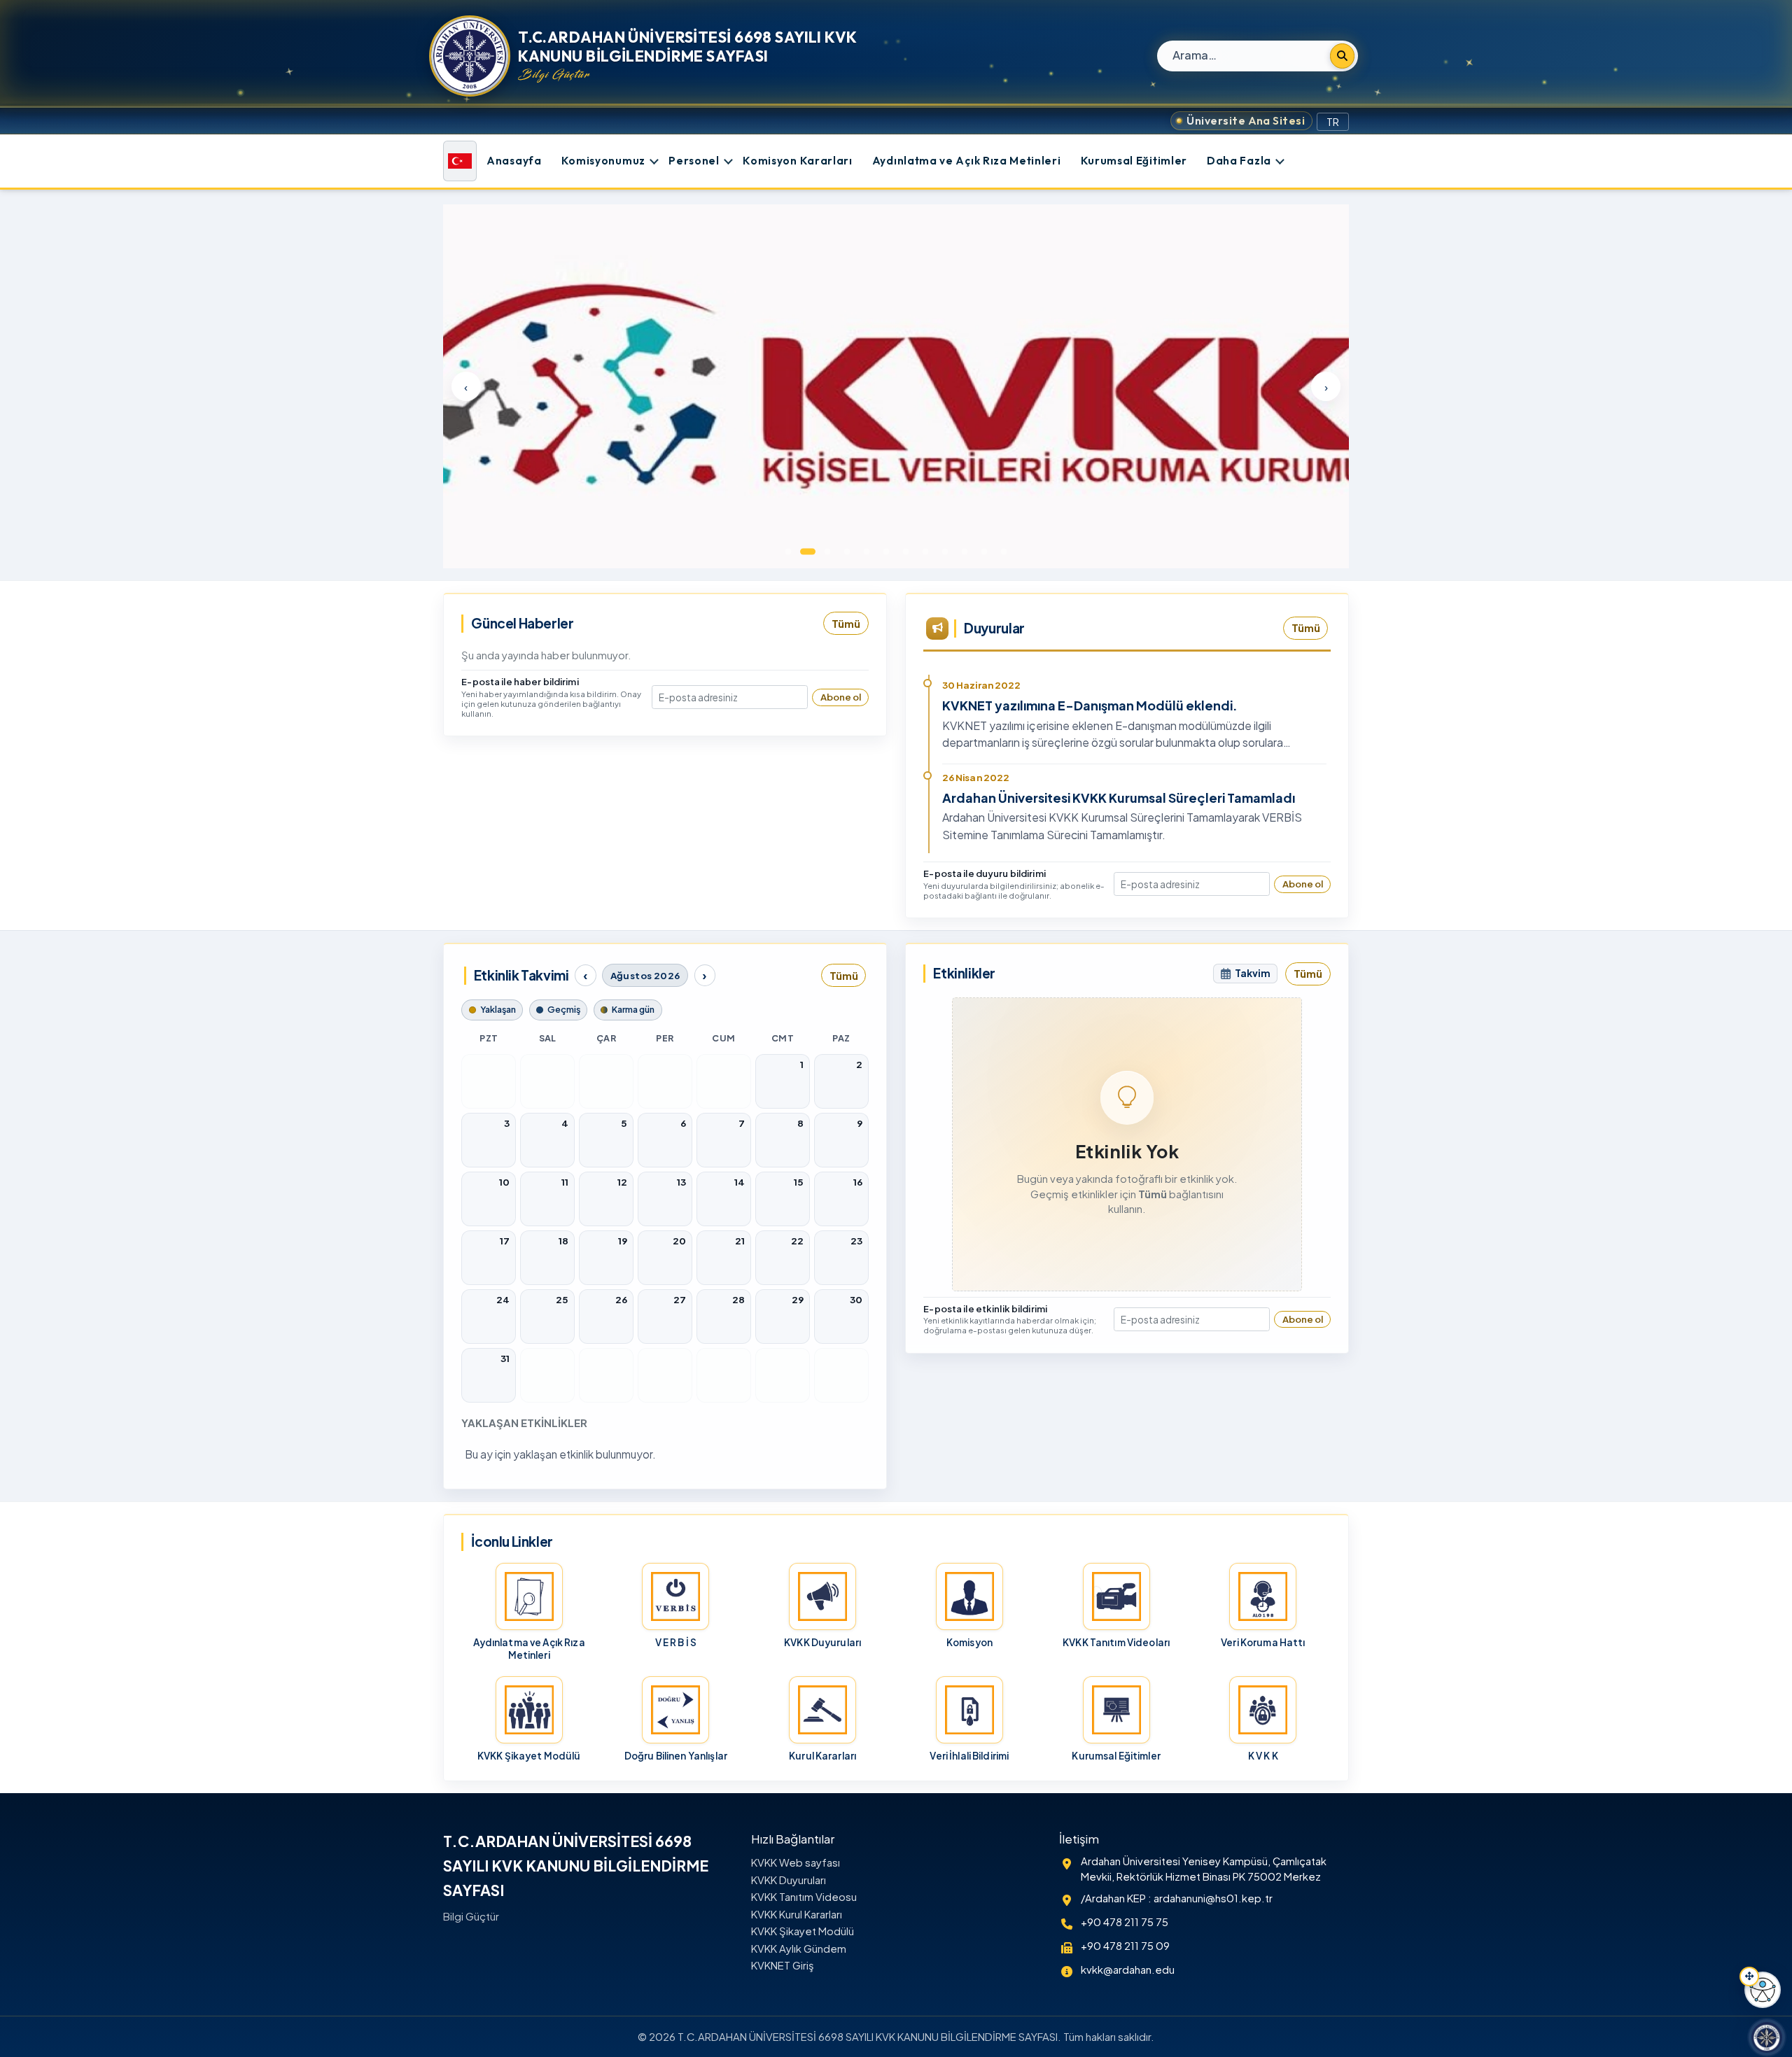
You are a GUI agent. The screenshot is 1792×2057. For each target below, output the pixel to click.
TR (1333, 122)
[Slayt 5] (867, 552)
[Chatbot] (1767, 2037)
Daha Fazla (1239, 161)
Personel (694, 161)
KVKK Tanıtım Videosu (804, 1897)
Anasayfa (514, 161)
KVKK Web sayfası (796, 1862)
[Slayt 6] (886, 552)
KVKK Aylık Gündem (799, 1949)
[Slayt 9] (945, 552)
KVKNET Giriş (783, 1965)
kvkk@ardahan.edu (1128, 1970)
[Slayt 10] (965, 552)
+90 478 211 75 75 (1125, 1922)
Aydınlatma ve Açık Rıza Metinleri (967, 161)
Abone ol (841, 697)
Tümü (846, 624)
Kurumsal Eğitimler (1134, 161)
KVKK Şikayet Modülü (803, 1931)
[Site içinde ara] (1342, 56)
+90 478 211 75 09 (1125, 1946)
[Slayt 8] (925, 552)
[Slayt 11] (984, 552)
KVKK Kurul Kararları (797, 1914)
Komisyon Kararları (797, 161)
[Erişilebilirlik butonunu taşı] (1749, 1977)
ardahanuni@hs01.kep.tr (1213, 1898)
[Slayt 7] (906, 552)
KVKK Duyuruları (789, 1880)
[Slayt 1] (788, 552)
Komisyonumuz (603, 161)
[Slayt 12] (1004, 552)
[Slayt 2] (808, 552)
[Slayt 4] (847, 552)
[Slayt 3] (827, 552)
